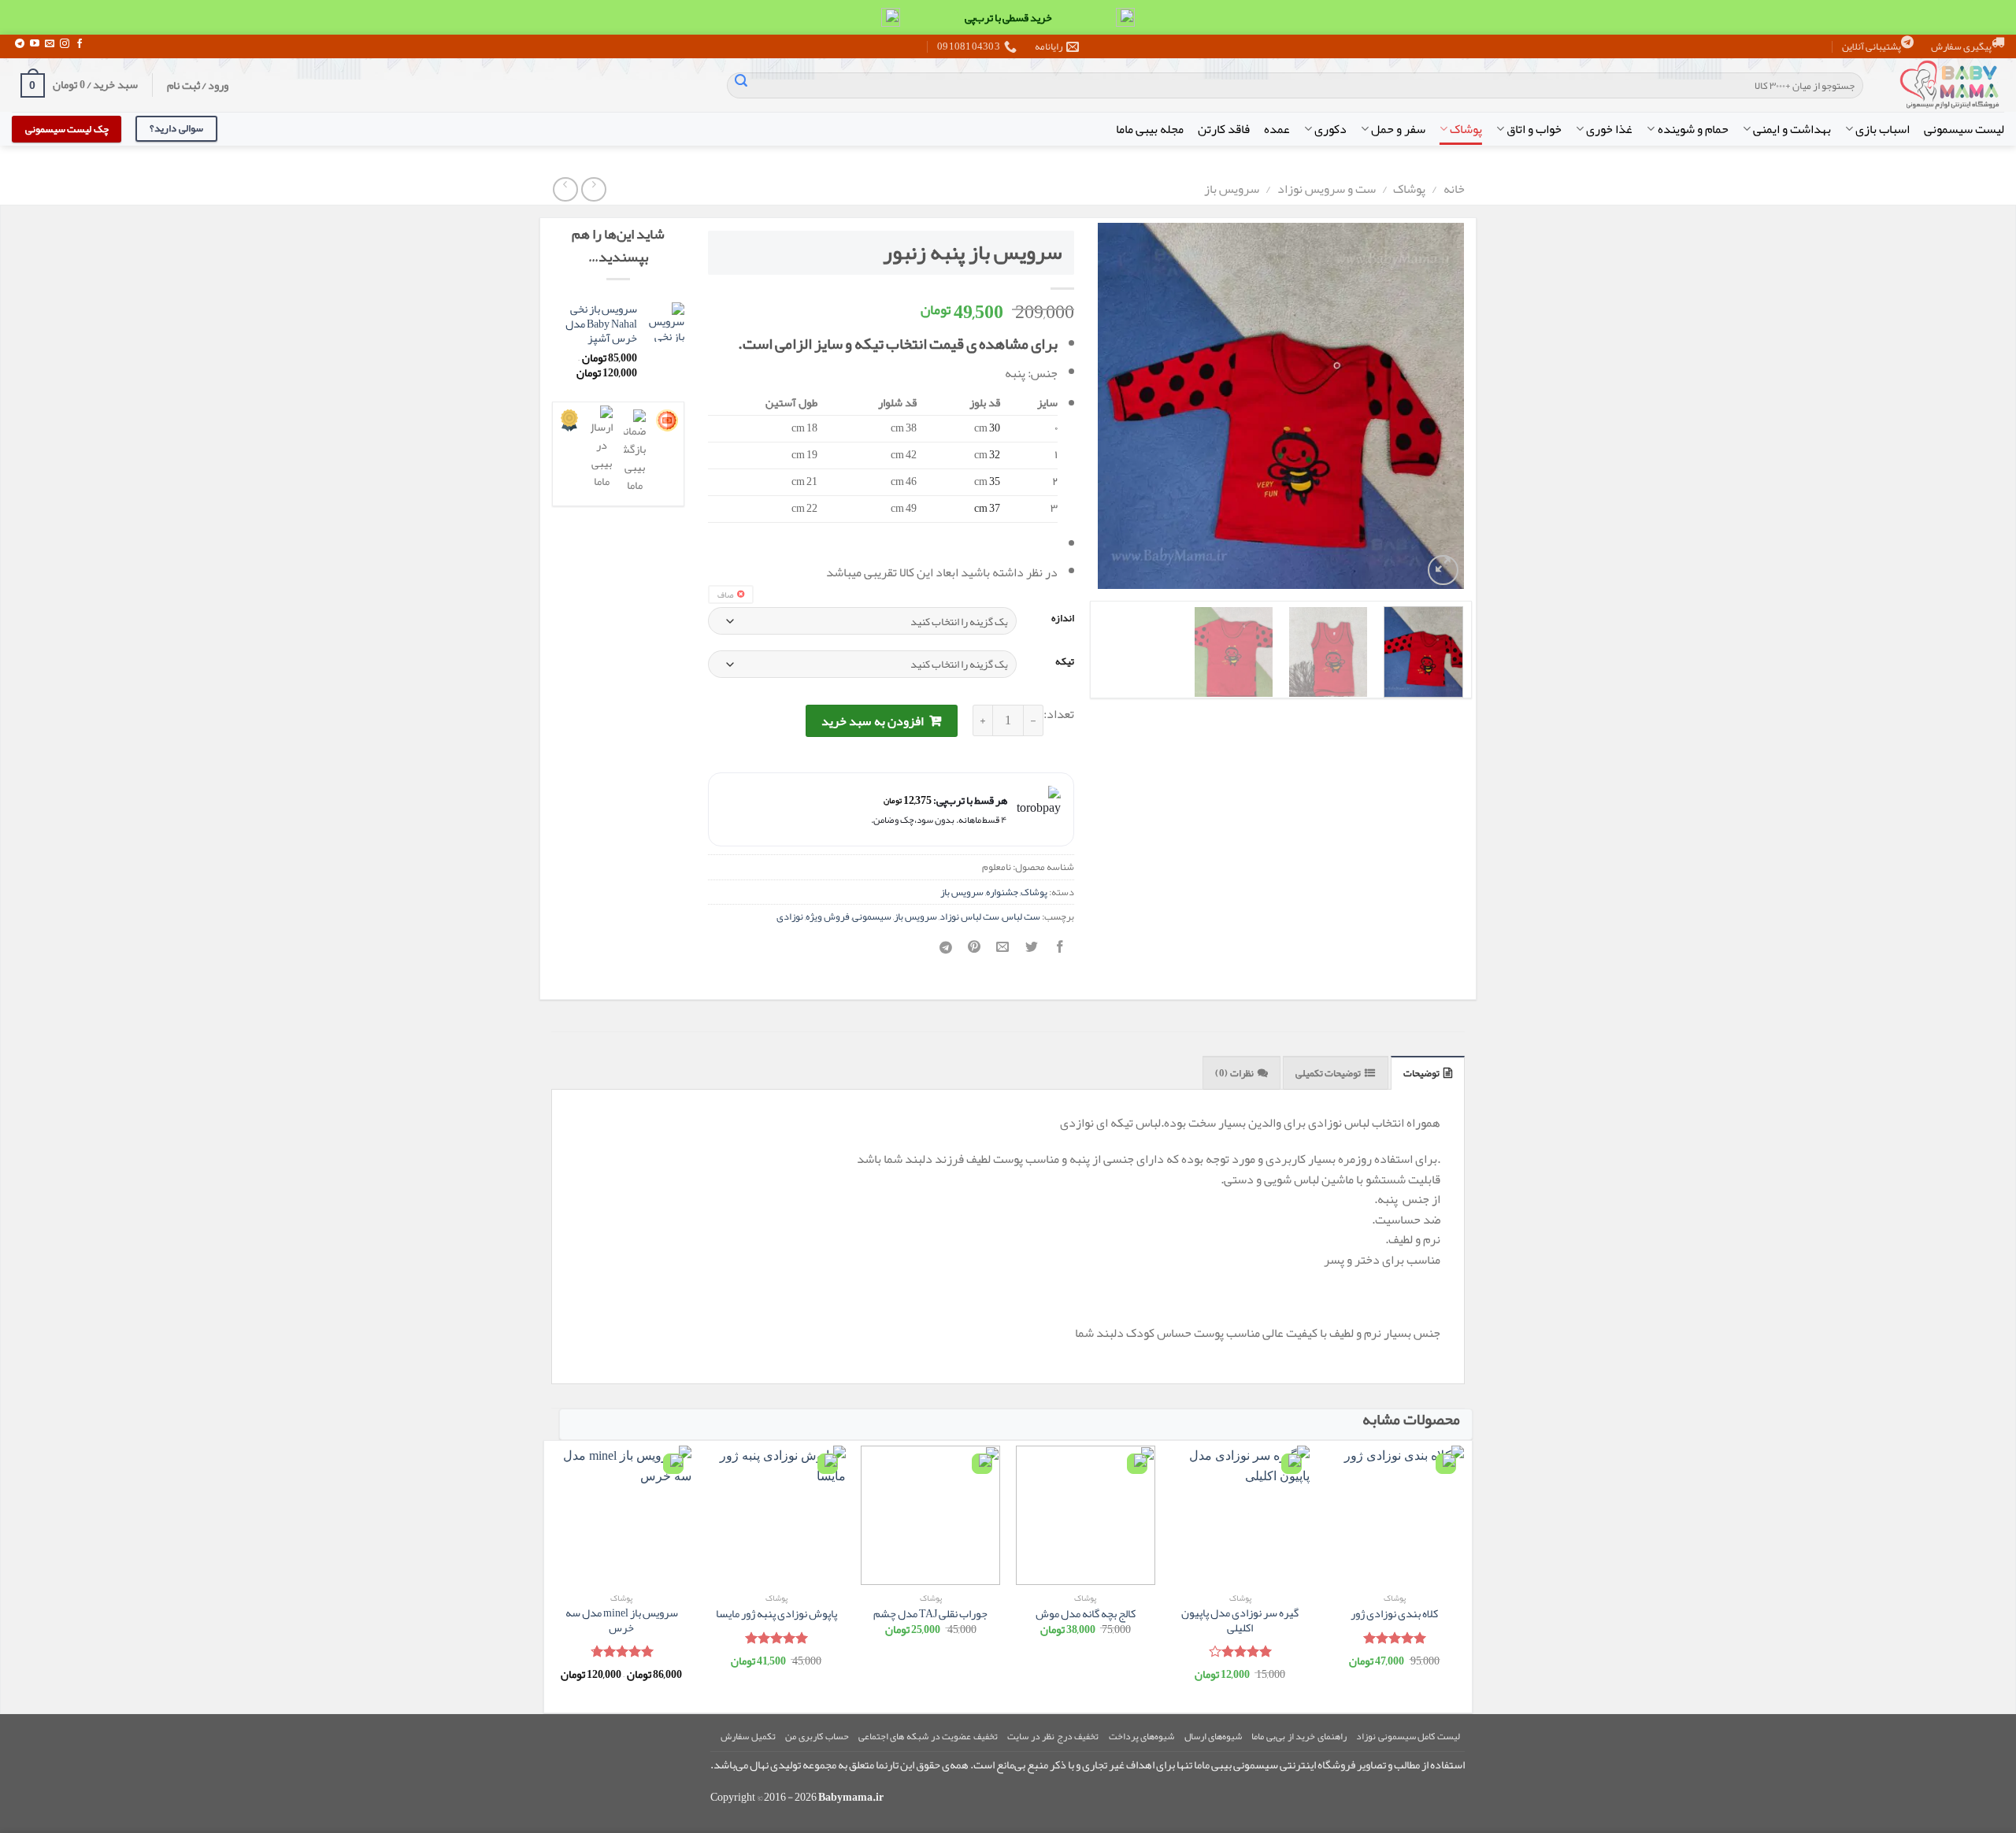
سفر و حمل (1398, 129)
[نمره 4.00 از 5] (1240, 1651)
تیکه (1065, 662)
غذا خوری (1609, 129)
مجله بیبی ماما (1150, 129)
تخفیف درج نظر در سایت (1053, 1736)
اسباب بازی (1883, 129)
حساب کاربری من (817, 1736)
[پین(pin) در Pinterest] (975, 952)
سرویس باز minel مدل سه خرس (622, 1621)
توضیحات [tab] (1421, 1073)
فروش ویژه (828, 916)
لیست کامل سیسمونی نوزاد (1408, 1736)
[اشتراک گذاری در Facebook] (1060, 952)
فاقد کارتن (1224, 129)
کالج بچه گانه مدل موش (1086, 1615)
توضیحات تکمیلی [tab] (1328, 1073)
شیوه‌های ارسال (1214, 1736)
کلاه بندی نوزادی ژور (1394, 1615)
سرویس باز (1232, 189)
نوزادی (790, 916)
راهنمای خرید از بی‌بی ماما (1299, 1736)
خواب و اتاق (1534, 129)
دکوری (1330, 129)
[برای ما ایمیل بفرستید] (50, 44)
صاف (725, 594)
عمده (1277, 129)
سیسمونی (872, 916)
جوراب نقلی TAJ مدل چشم (930, 1615)
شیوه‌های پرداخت (1142, 1736)
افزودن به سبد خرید (873, 721)
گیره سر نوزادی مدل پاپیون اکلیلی (1240, 1621)
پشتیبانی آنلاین (1871, 46)
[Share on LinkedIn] (946, 952)
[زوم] (1443, 570)
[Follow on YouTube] (35, 44)
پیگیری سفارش (1961, 46)
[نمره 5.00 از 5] (1394, 1638)
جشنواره (1002, 892)
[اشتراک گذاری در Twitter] (1031, 952)
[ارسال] (741, 86)
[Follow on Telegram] (20, 44)
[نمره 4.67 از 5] (622, 1651)
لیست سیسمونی (1964, 129)
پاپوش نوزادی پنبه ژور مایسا (776, 1615)
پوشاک (1466, 129)
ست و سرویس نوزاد (1327, 189)
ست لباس (1021, 916)
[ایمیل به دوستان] (1003, 952)
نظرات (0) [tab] (1234, 1073)
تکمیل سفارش (748, 1736)
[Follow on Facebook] (80, 44)
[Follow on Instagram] (65, 44)
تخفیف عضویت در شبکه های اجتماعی (928, 1736)
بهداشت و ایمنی (1792, 129)
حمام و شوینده (1693, 129)
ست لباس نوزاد (969, 916)
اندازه (1063, 619)
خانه (1454, 189)
